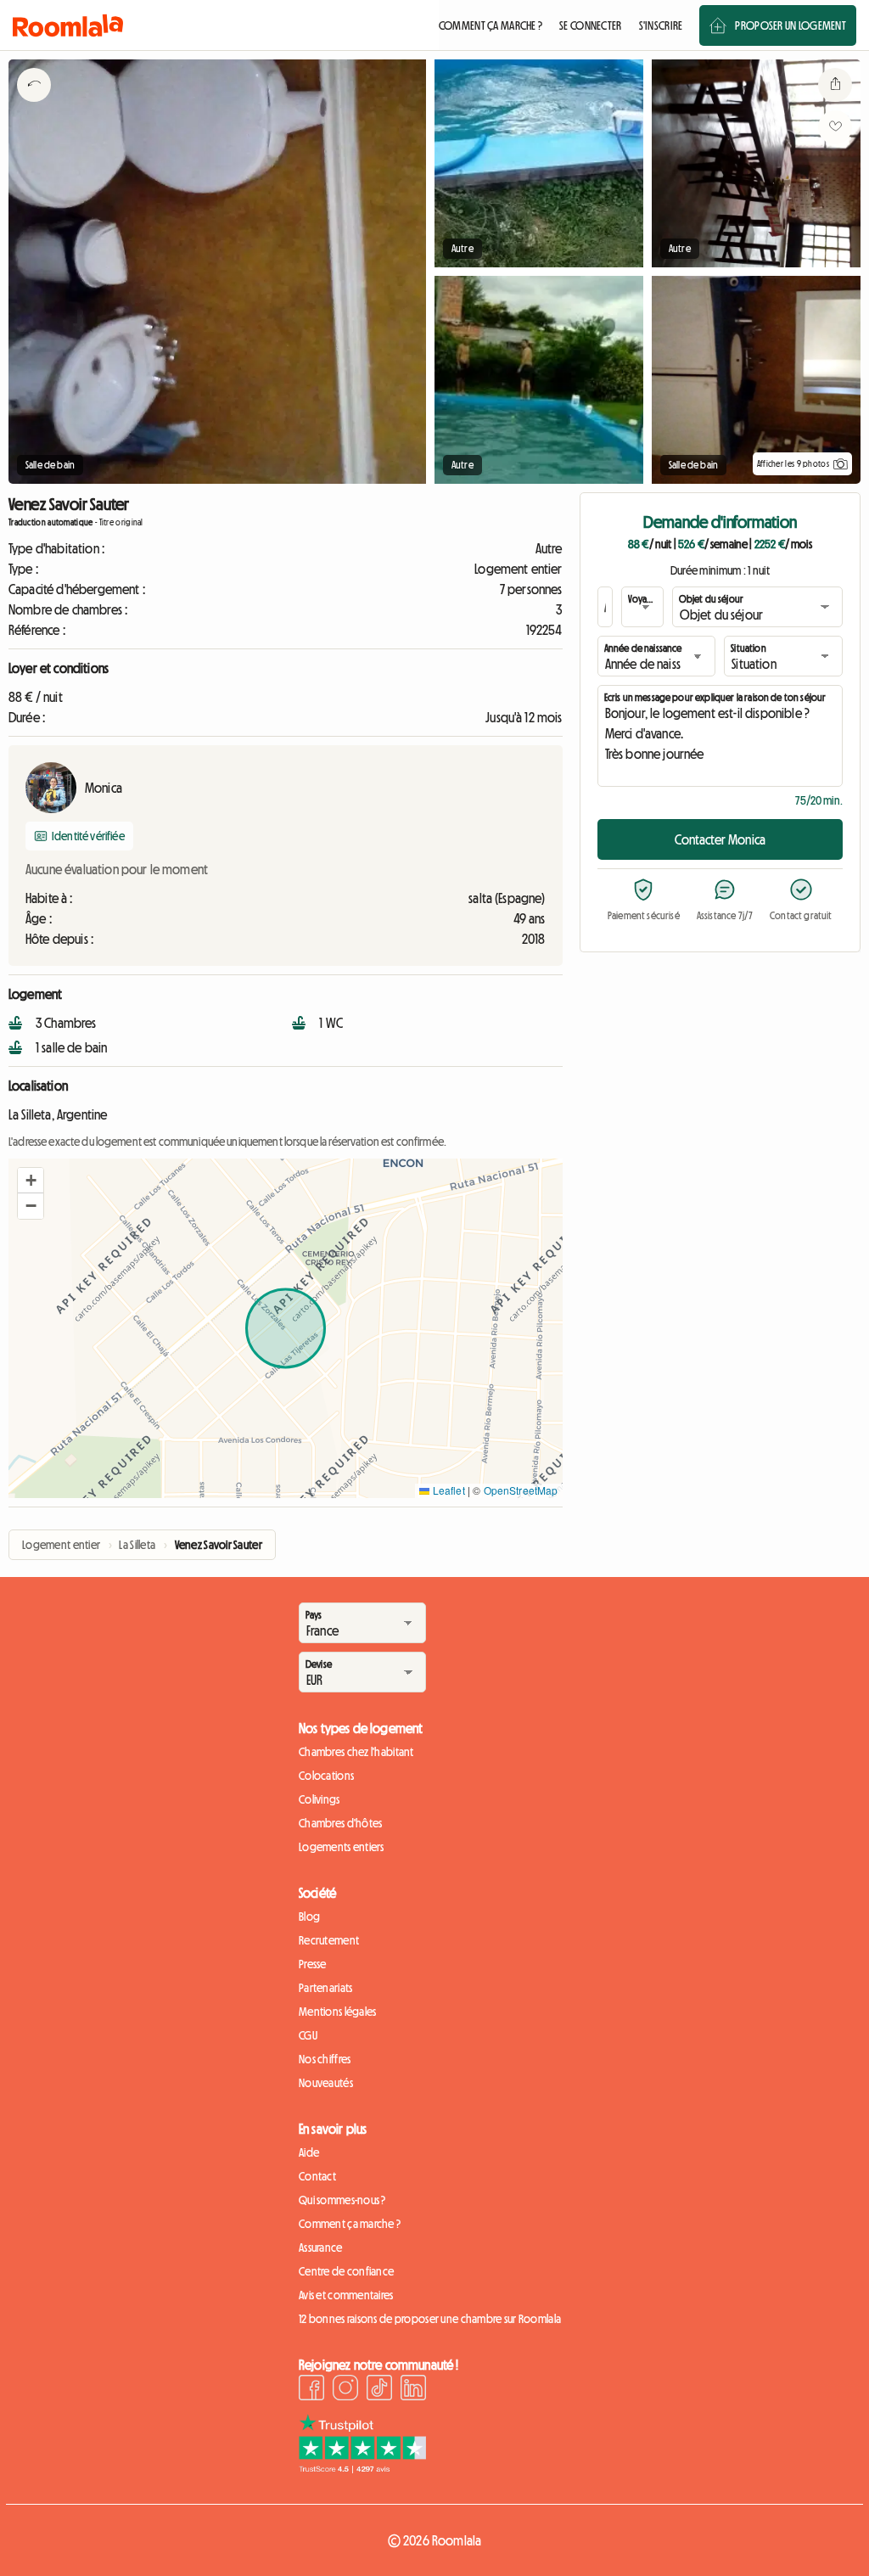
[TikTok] (379, 2390)
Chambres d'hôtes (340, 1823)
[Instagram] (345, 2390)
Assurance (321, 2248)
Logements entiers (342, 1847)
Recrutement (329, 1940)
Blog (309, 1917)
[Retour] (34, 106)
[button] (31, 1181)
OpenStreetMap (521, 1490)
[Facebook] (311, 2390)
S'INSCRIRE (661, 25)
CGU (308, 2035)
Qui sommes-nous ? (342, 2200)
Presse (313, 1964)
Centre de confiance (346, 2271)
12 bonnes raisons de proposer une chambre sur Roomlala (430, 2319)
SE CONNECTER (590, 25)
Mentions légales (337, 2012)
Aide (309, 2152)
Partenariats (325, 1988)
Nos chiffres (325, 2059)
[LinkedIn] (413, 2390)
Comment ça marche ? (350, 2224)
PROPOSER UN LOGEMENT (791, 25)
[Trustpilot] (362, 2468)
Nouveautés (326, 2083)
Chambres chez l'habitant (356, 1752)
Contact (317, 2176)
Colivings (320, 1799)
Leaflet (447, 1490)
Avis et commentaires (346, 2295)
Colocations (326, 1776)
